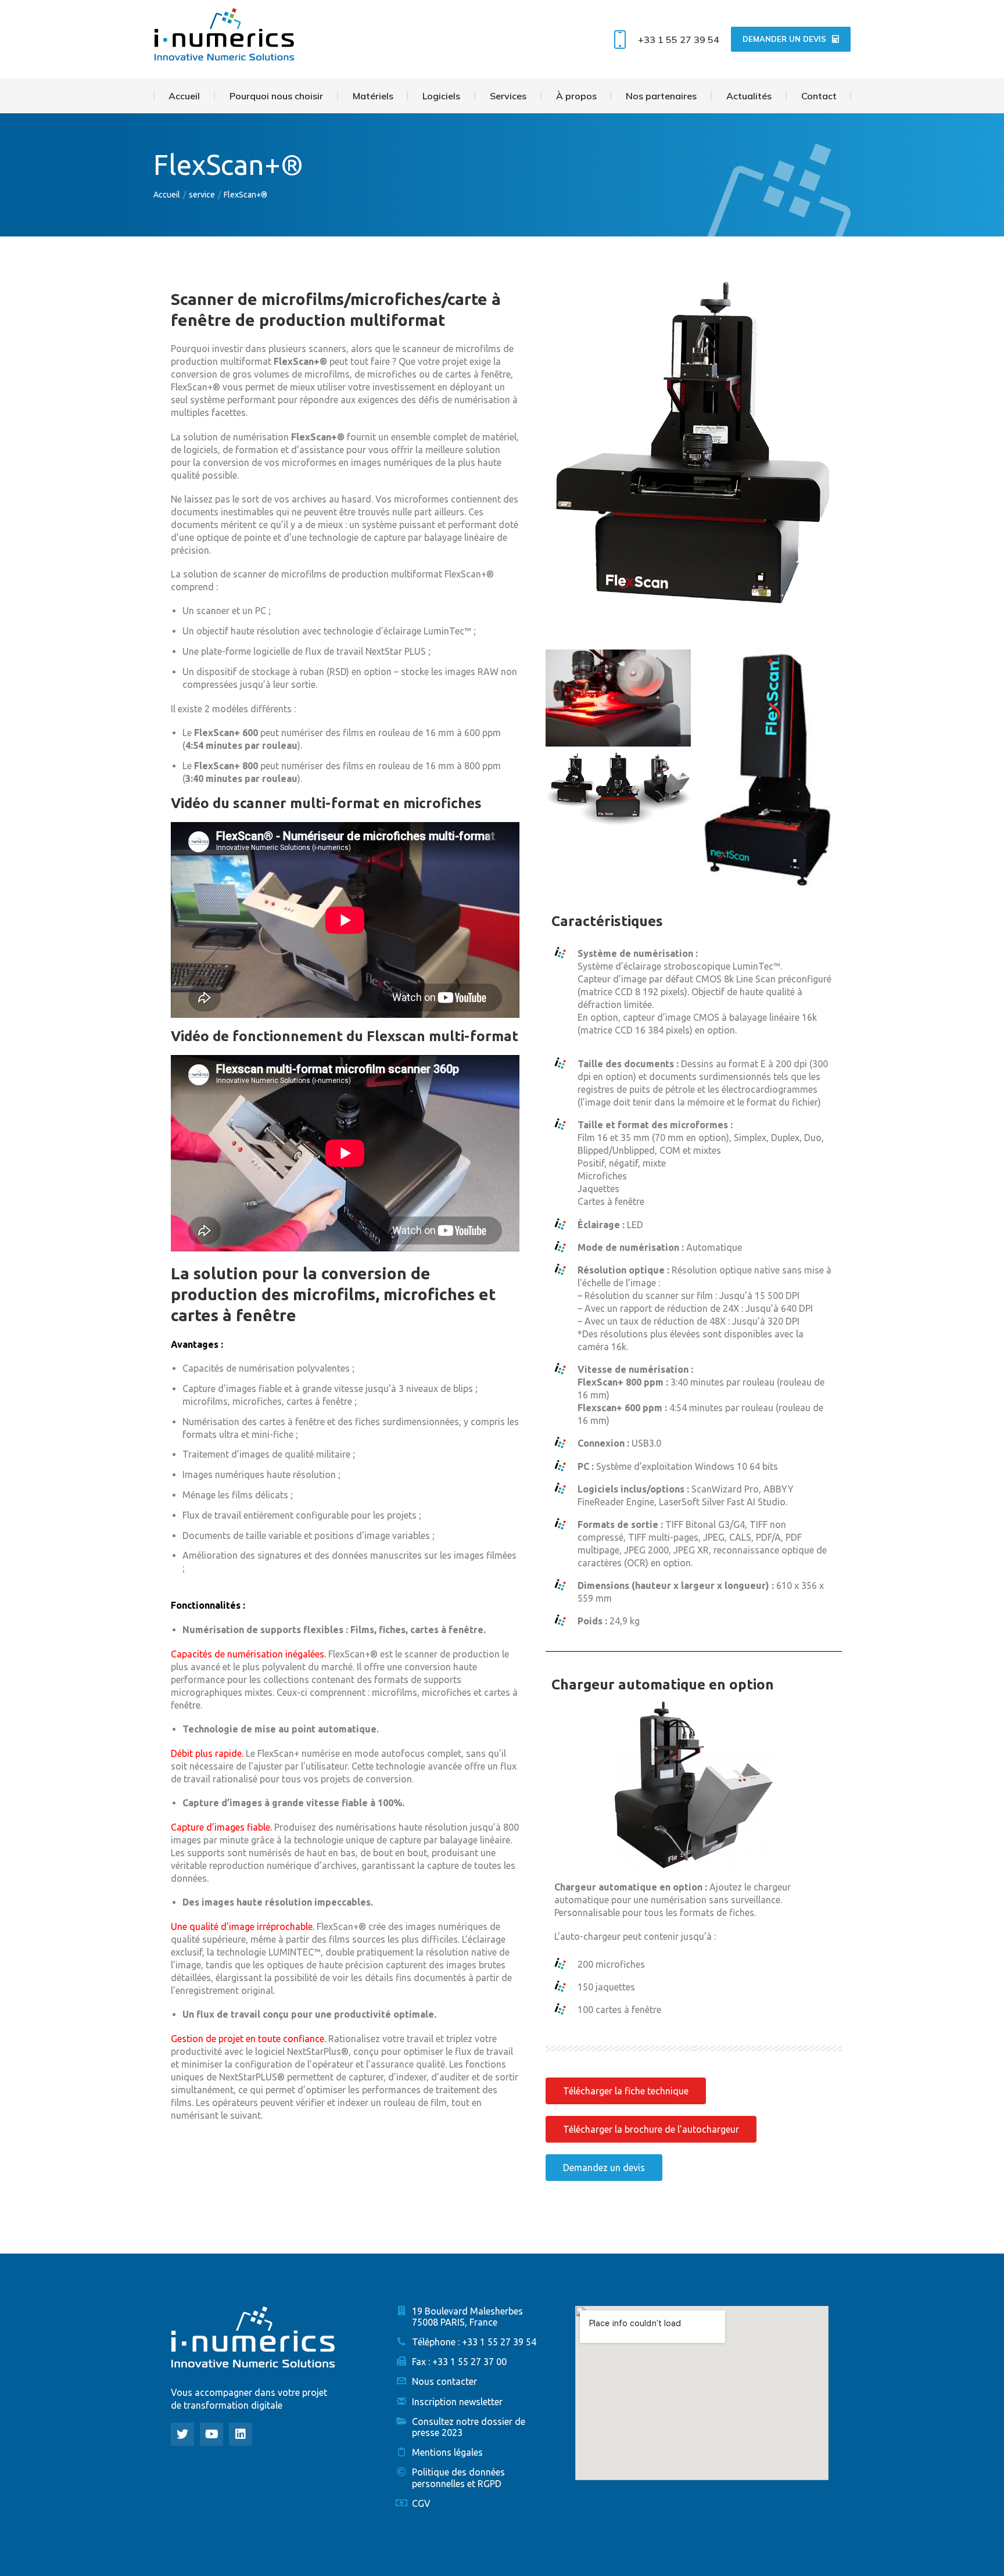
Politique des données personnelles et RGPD (458, 2478)
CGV (421, 2503)
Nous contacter (444, 2381)
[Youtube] (211, 2434)
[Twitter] (182, 2434)
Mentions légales (447, 2452)
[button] (626, 2091)
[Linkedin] (241, 2434)
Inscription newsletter (457, 2402)
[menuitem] (184, 96)
